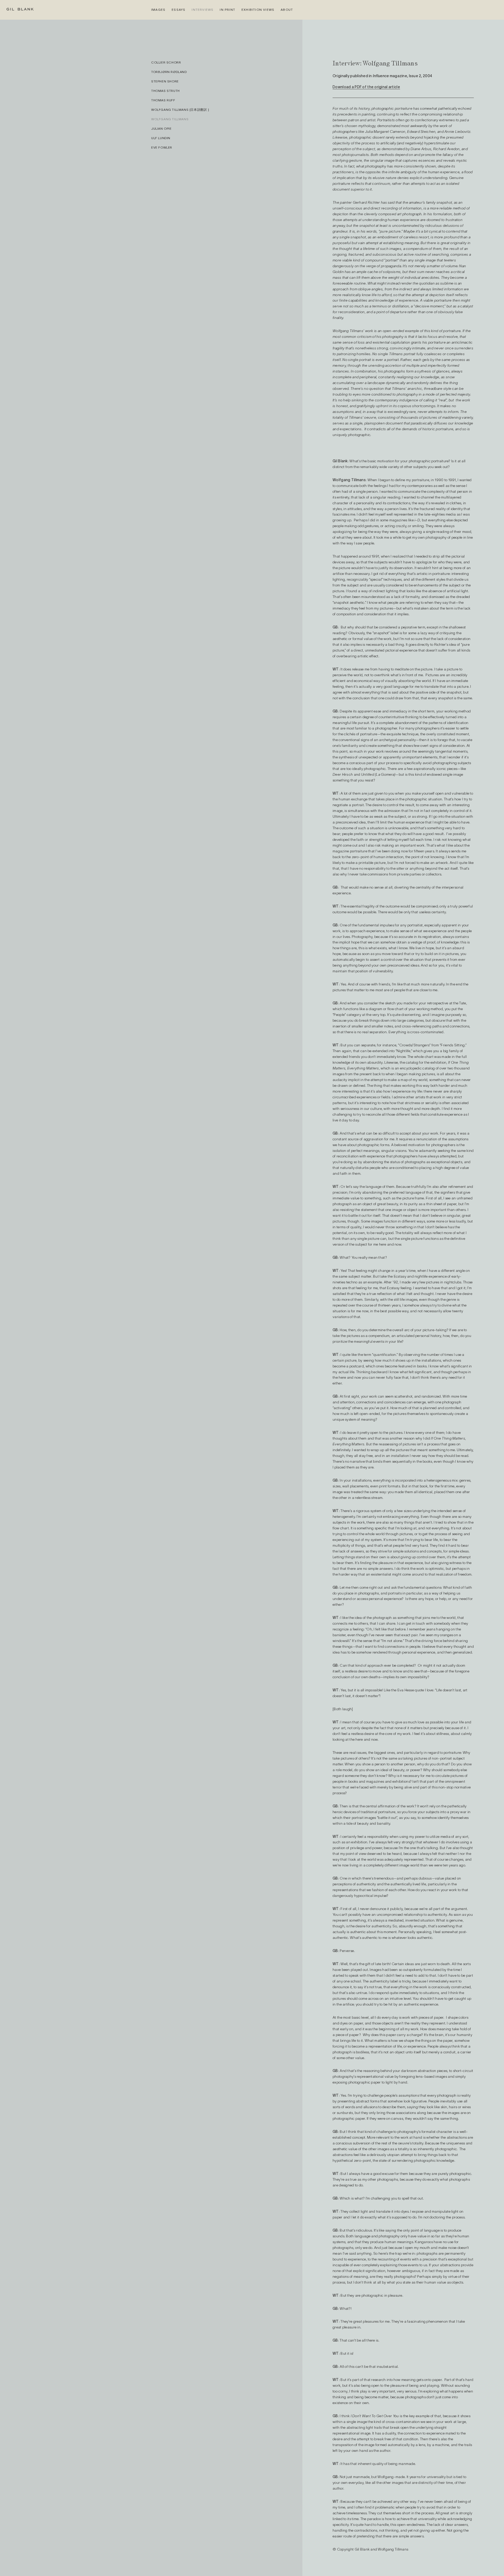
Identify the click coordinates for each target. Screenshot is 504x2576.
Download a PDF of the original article (366, 87)
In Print (227, 10)
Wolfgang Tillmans (170, 119)
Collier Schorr (166, 62)
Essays (178, 10)
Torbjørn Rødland (169, 72)
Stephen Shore (165, 81)
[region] (227, 1318)
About (287, 10)
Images (158, 10)
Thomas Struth (166, 91)
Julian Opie (161, 128)
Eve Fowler (162, 147)
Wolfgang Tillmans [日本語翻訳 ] (180, 110)
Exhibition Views (258, 10)
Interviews (203, 10)
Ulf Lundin (161, 138)
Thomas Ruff (163, 100)
